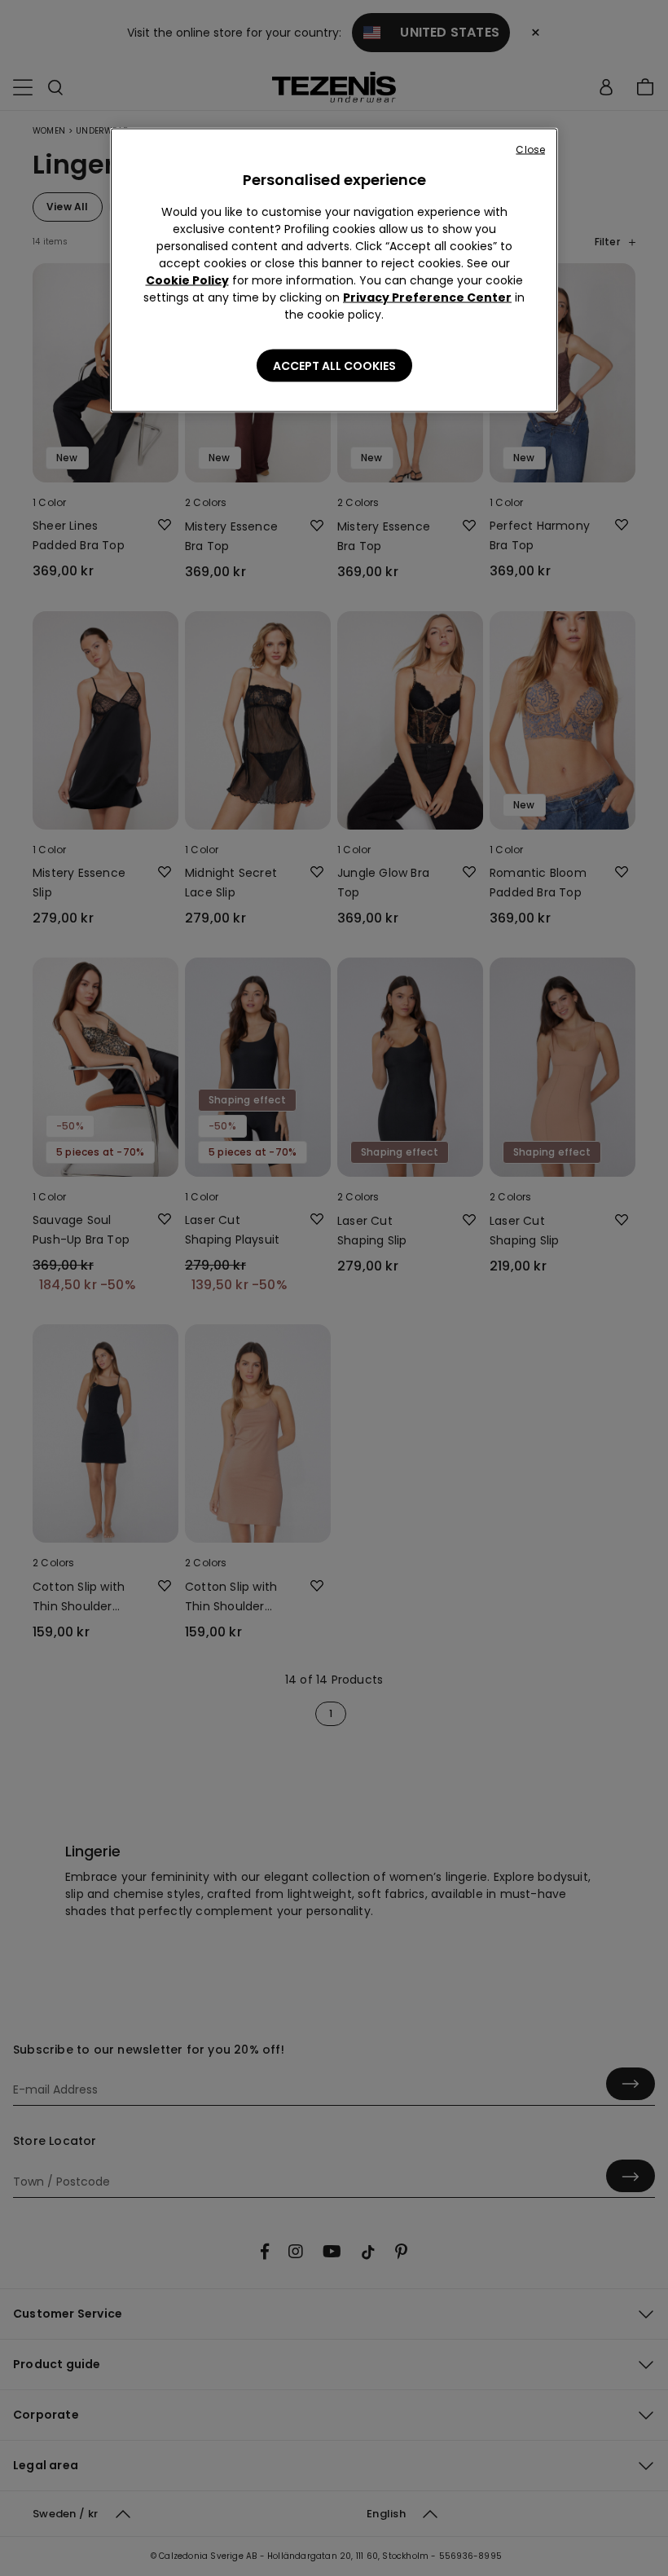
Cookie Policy (187, 280)
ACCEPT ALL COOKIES (334, 366)
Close (530, 150)
